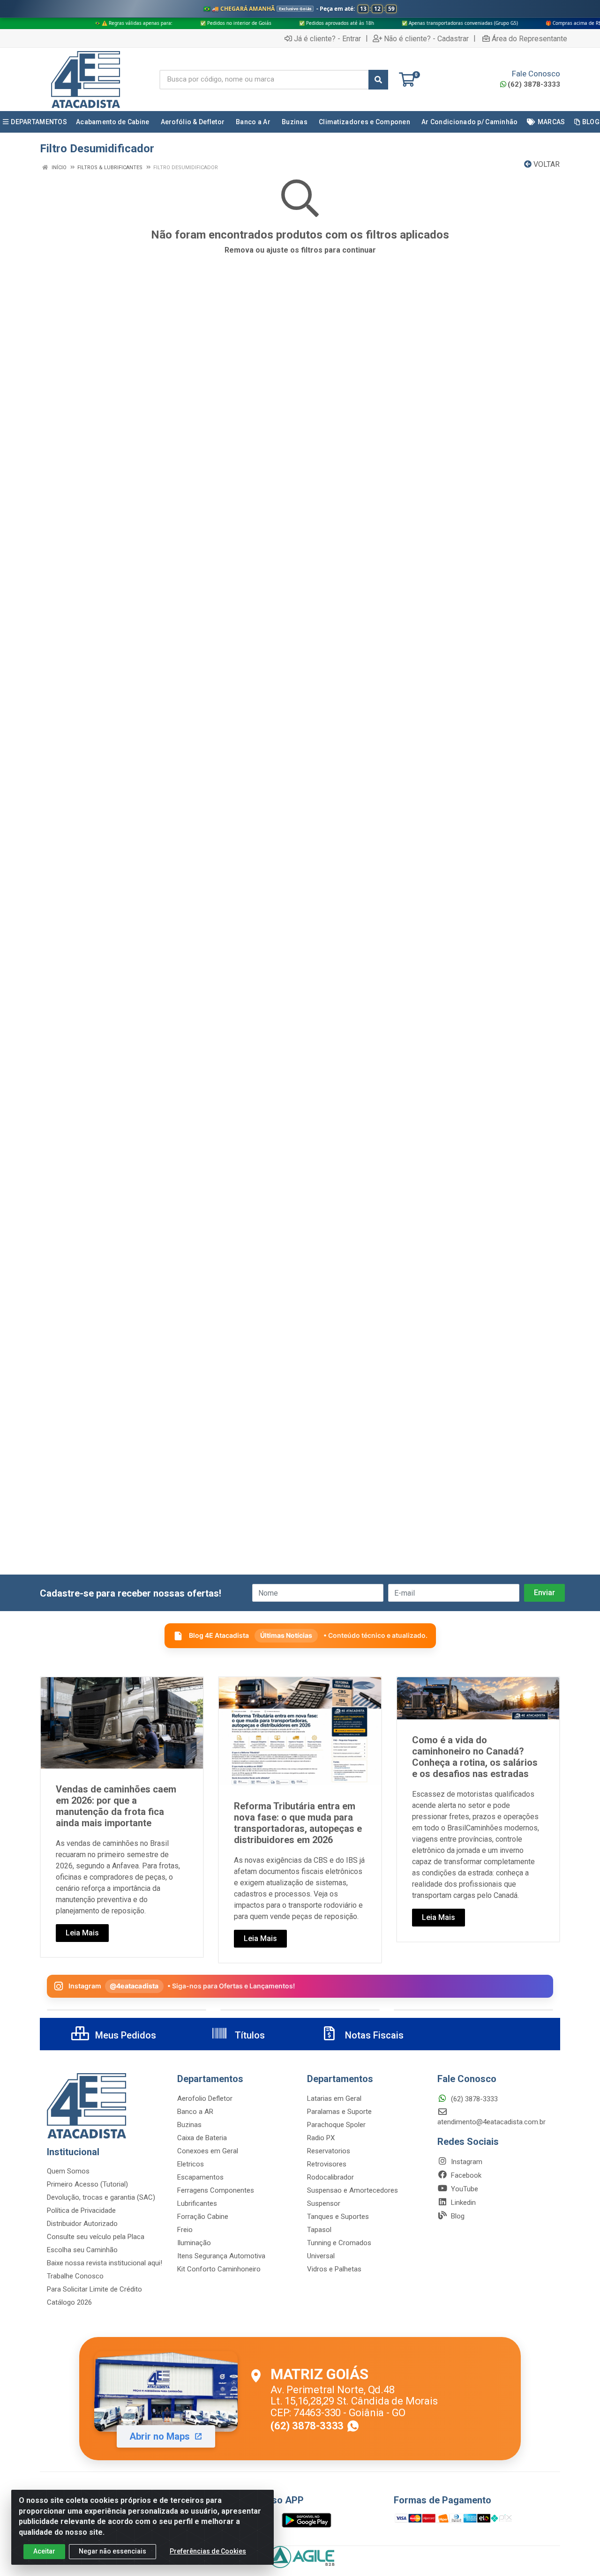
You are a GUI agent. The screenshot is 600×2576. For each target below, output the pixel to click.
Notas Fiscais (373, 2035)
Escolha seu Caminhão (82, 2250)
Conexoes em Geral (208, 2151)
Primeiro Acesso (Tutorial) (87, 2184)
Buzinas (189, 2125)
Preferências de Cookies (208, 2551)
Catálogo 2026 (69, 2302)
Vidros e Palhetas (334, 2269)
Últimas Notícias (286, 1635)
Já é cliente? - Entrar (327, 38)
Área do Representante (529, 38)
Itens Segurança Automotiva (221, 2256)
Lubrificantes (197, 2203)
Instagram (466, 2162)
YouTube (464, 2189)
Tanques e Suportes (338, 2217)
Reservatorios (329, 2151)
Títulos (249, 2035)
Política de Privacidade (81, 2210)
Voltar (546, 164)
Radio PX (321, 2138)
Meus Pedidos (124, 2035)
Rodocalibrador (330, 2177)
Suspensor (324, 2203)
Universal (321, 2256)
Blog (457, 2216)
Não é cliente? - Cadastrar (426, 38)
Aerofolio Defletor (205, 2098)
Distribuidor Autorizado (82, 2224)
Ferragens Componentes (216, 2190)
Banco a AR (195, 2112)
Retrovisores (327, 2164)
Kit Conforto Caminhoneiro (219, 2269)
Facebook (465, 2175)
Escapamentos (200, 2177)
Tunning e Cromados (339, 2243)
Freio (185, 2230)
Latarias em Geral (334, 2098)
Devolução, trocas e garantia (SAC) (101, 2197)
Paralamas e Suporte (339, 2112)
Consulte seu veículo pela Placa (96, 2237)
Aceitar (44, 2551)
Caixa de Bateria (202, 2138)
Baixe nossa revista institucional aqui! (105, 2263)
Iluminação (194, 2243)
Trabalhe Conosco (75, 2276)
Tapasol (319, 2230)
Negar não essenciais (112, 2551)
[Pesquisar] (378, 80)
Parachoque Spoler (336, 2125)
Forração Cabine (203, 2217)
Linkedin (462, 2203)
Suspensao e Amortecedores (352, 2190)
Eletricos (191, 2164)
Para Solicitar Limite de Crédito (94, 2289)
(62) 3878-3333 (534, 84)
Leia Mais (82, 1933)
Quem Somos (68, 2171)
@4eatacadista (134, 1986)
